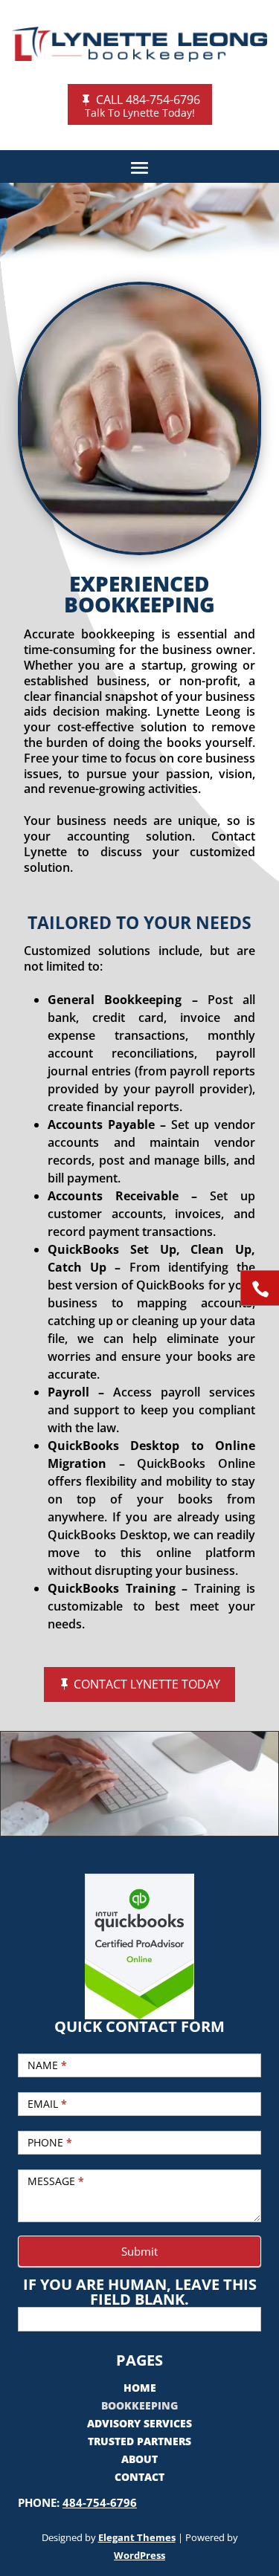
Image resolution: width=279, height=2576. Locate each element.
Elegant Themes (137, 2537)
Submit (139, 2251)
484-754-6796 (100, 2502)
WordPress (139, 2555)
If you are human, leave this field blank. (140, 2292)
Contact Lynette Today (147, 1684)
